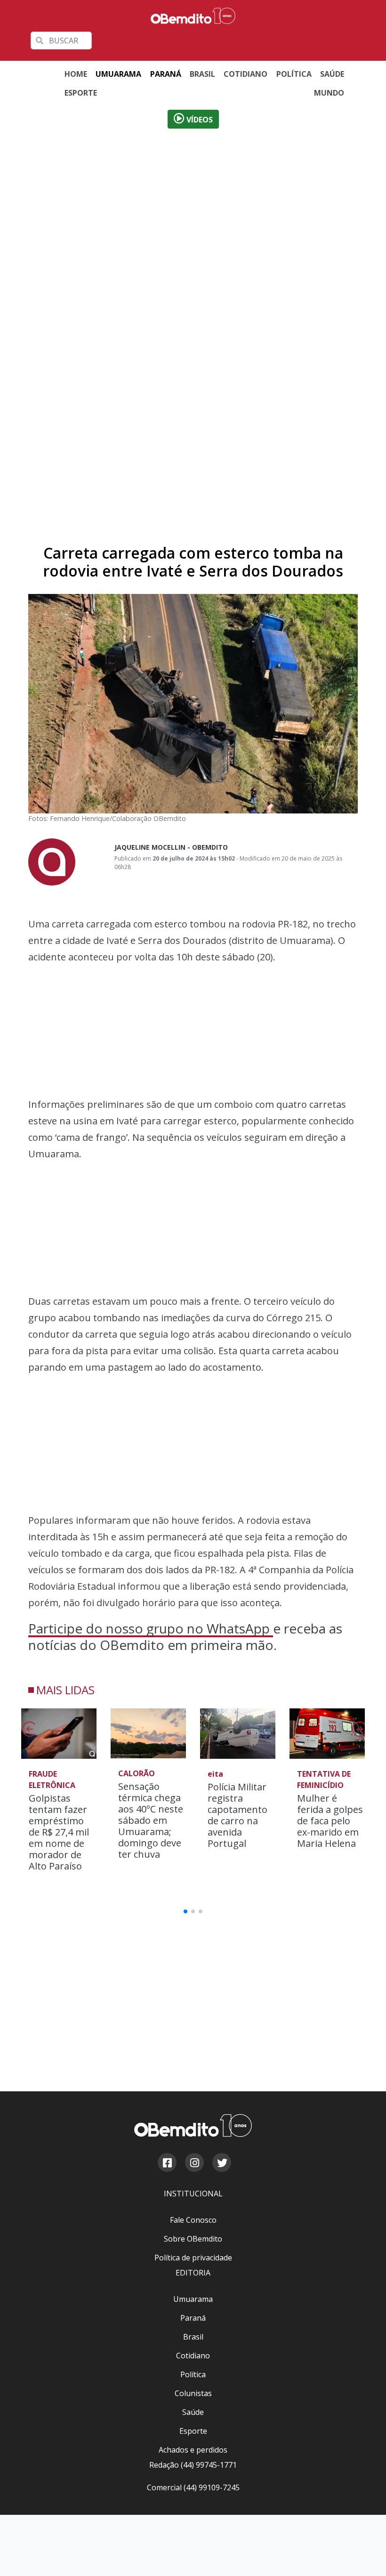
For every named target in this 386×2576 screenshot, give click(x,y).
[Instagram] (194, 2164)
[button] (358, 1732)
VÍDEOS (199, 120)
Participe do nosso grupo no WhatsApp (151, 1628)
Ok (147, 52)
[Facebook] (167, 2164)
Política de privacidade (205, 52)
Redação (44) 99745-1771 (193, 2465)
